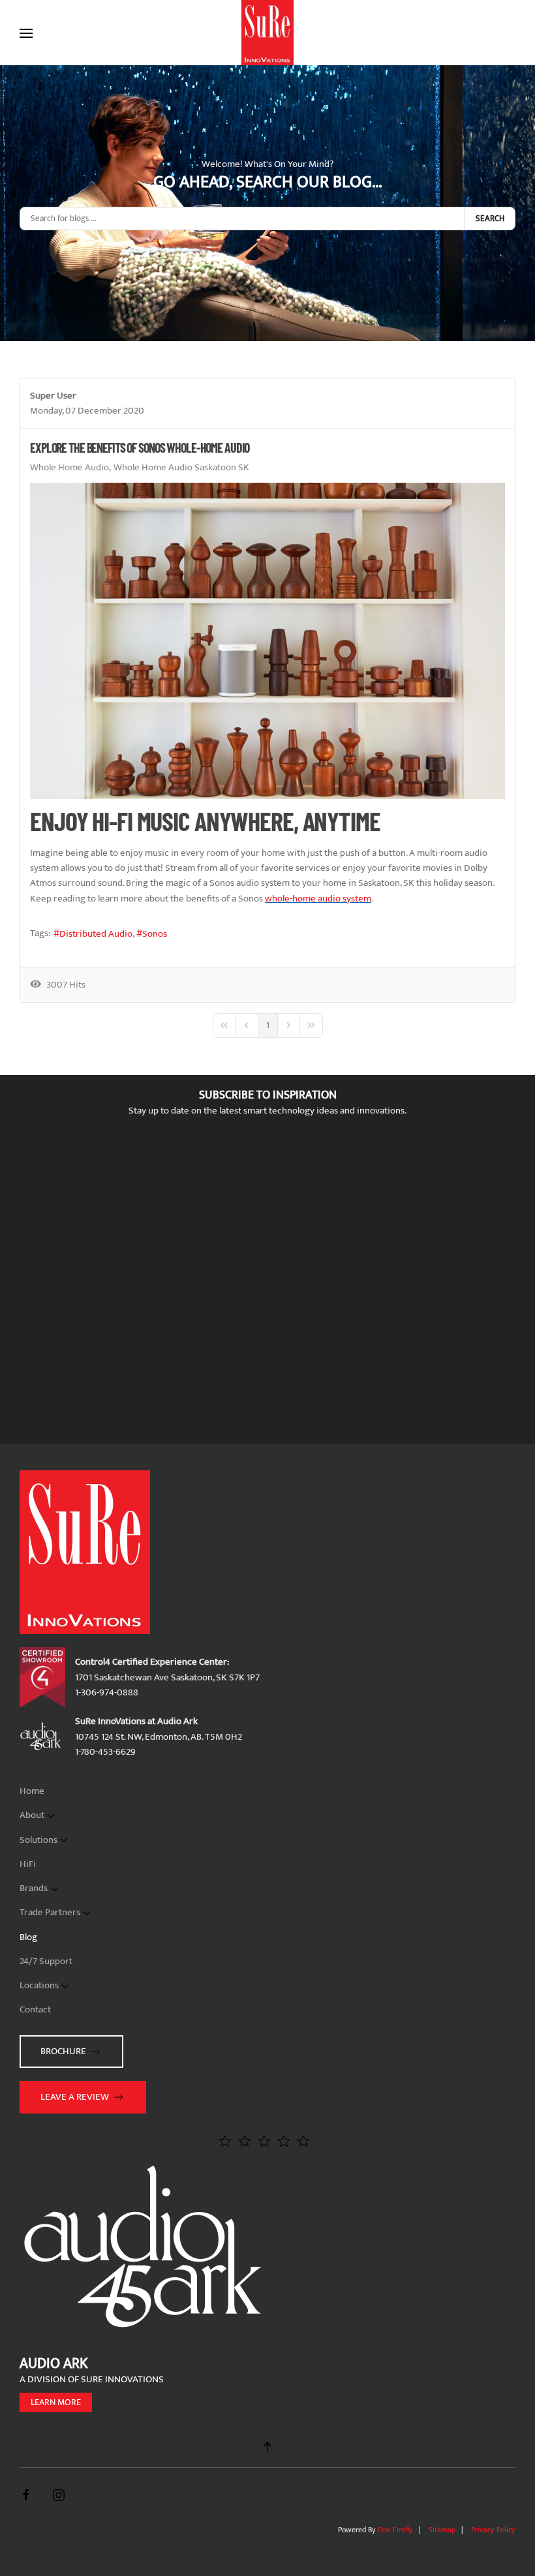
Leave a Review (75, 2097)
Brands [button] (34, 1888)
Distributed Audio (96, 934)
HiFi (28, 1864)
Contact (35, 2009)
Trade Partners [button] (50, 1912)
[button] (26, 33)
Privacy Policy (493, 2530)
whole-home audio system (318, 899)
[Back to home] (267, 33)
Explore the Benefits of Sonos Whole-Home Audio (140, 447)
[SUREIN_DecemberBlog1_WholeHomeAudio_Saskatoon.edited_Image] (267, 641)
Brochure (63, 2051)
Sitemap (442, 2530)
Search (490, 219)
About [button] (32, 1815)
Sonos (155, 934)
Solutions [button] (38, 1840)
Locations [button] (39, 1985)
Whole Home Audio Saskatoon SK (181, 468)
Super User (53, 396)
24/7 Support (46, 1961)
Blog (28, 1937)
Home (32, 1791)
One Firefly (395, 2530)
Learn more (56, 2402)
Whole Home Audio (69, 468)
